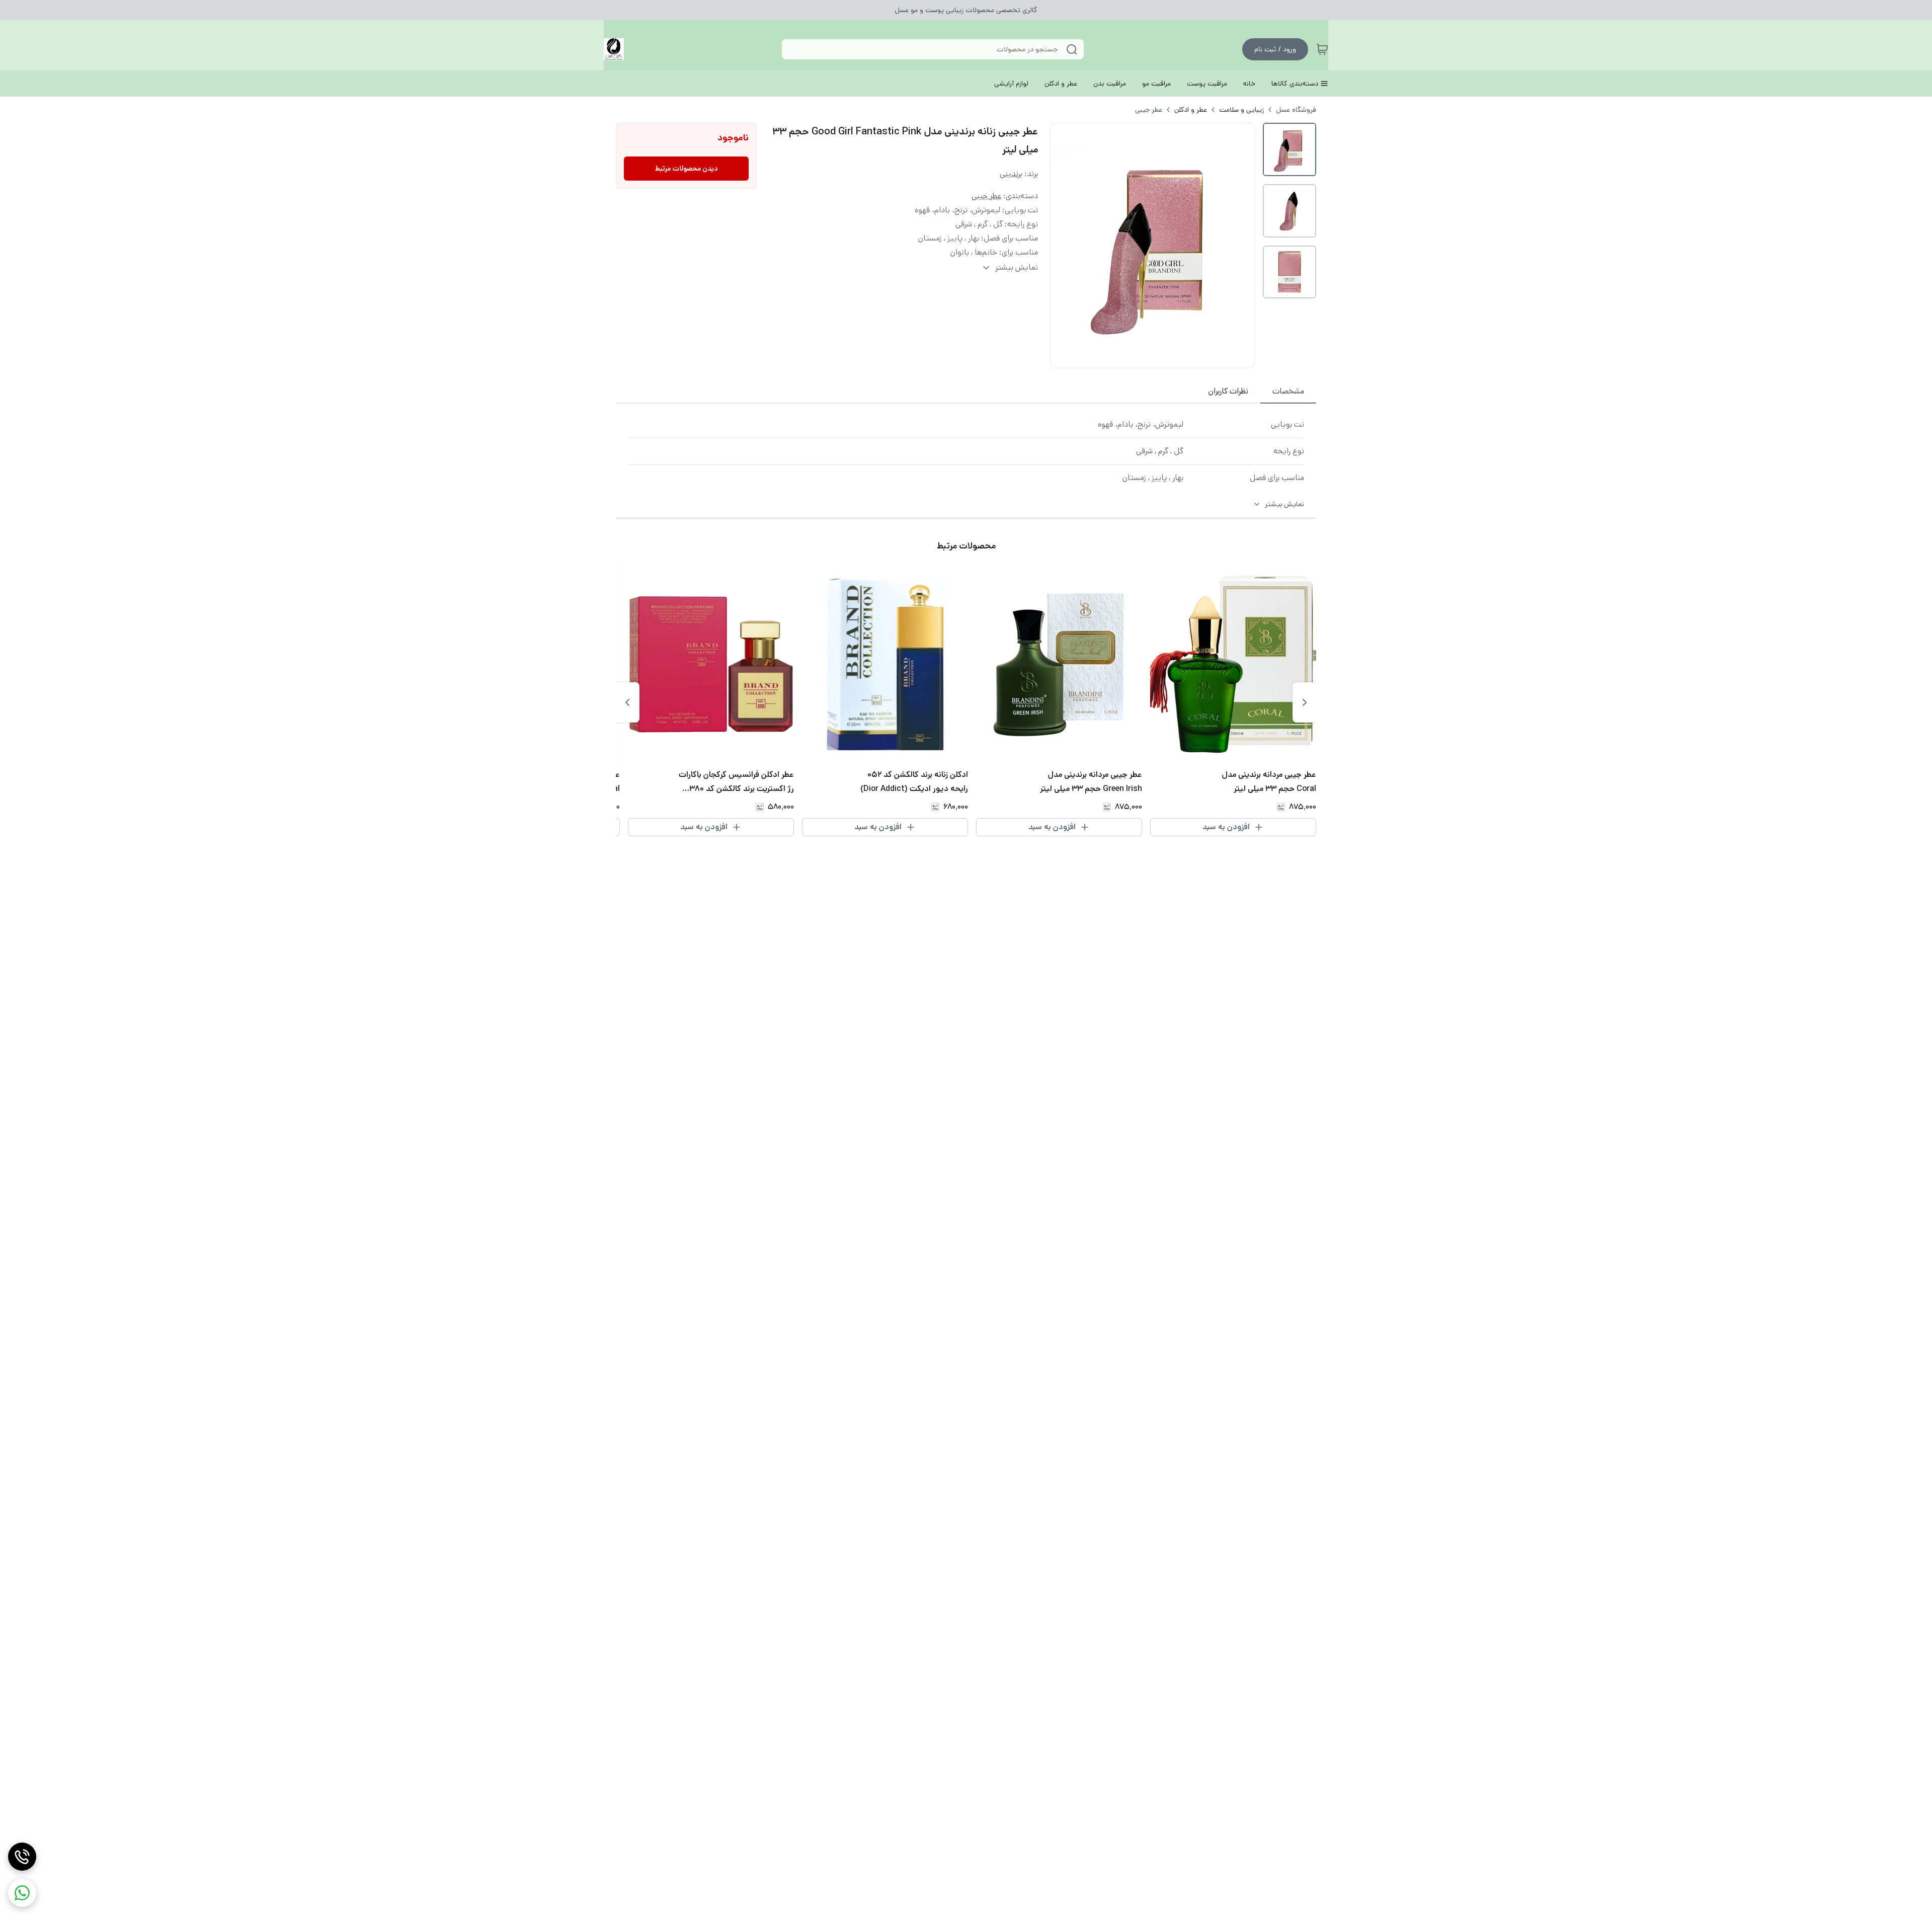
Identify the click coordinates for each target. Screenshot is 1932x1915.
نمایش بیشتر (1284, 504)
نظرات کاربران (1228, 391)
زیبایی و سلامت (1241, 110)
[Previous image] (1065, 246)
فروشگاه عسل (1296, 110)
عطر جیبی (1149, 110)
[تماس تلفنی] (22, 1857)
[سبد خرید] (1322, 49)
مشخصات (1288, 391)
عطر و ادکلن (1191, 110)
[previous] (1305, 702)
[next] (627, 702)
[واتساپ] (22, 1893)
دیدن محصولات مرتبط (687, 169)
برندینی (1011, 174)
